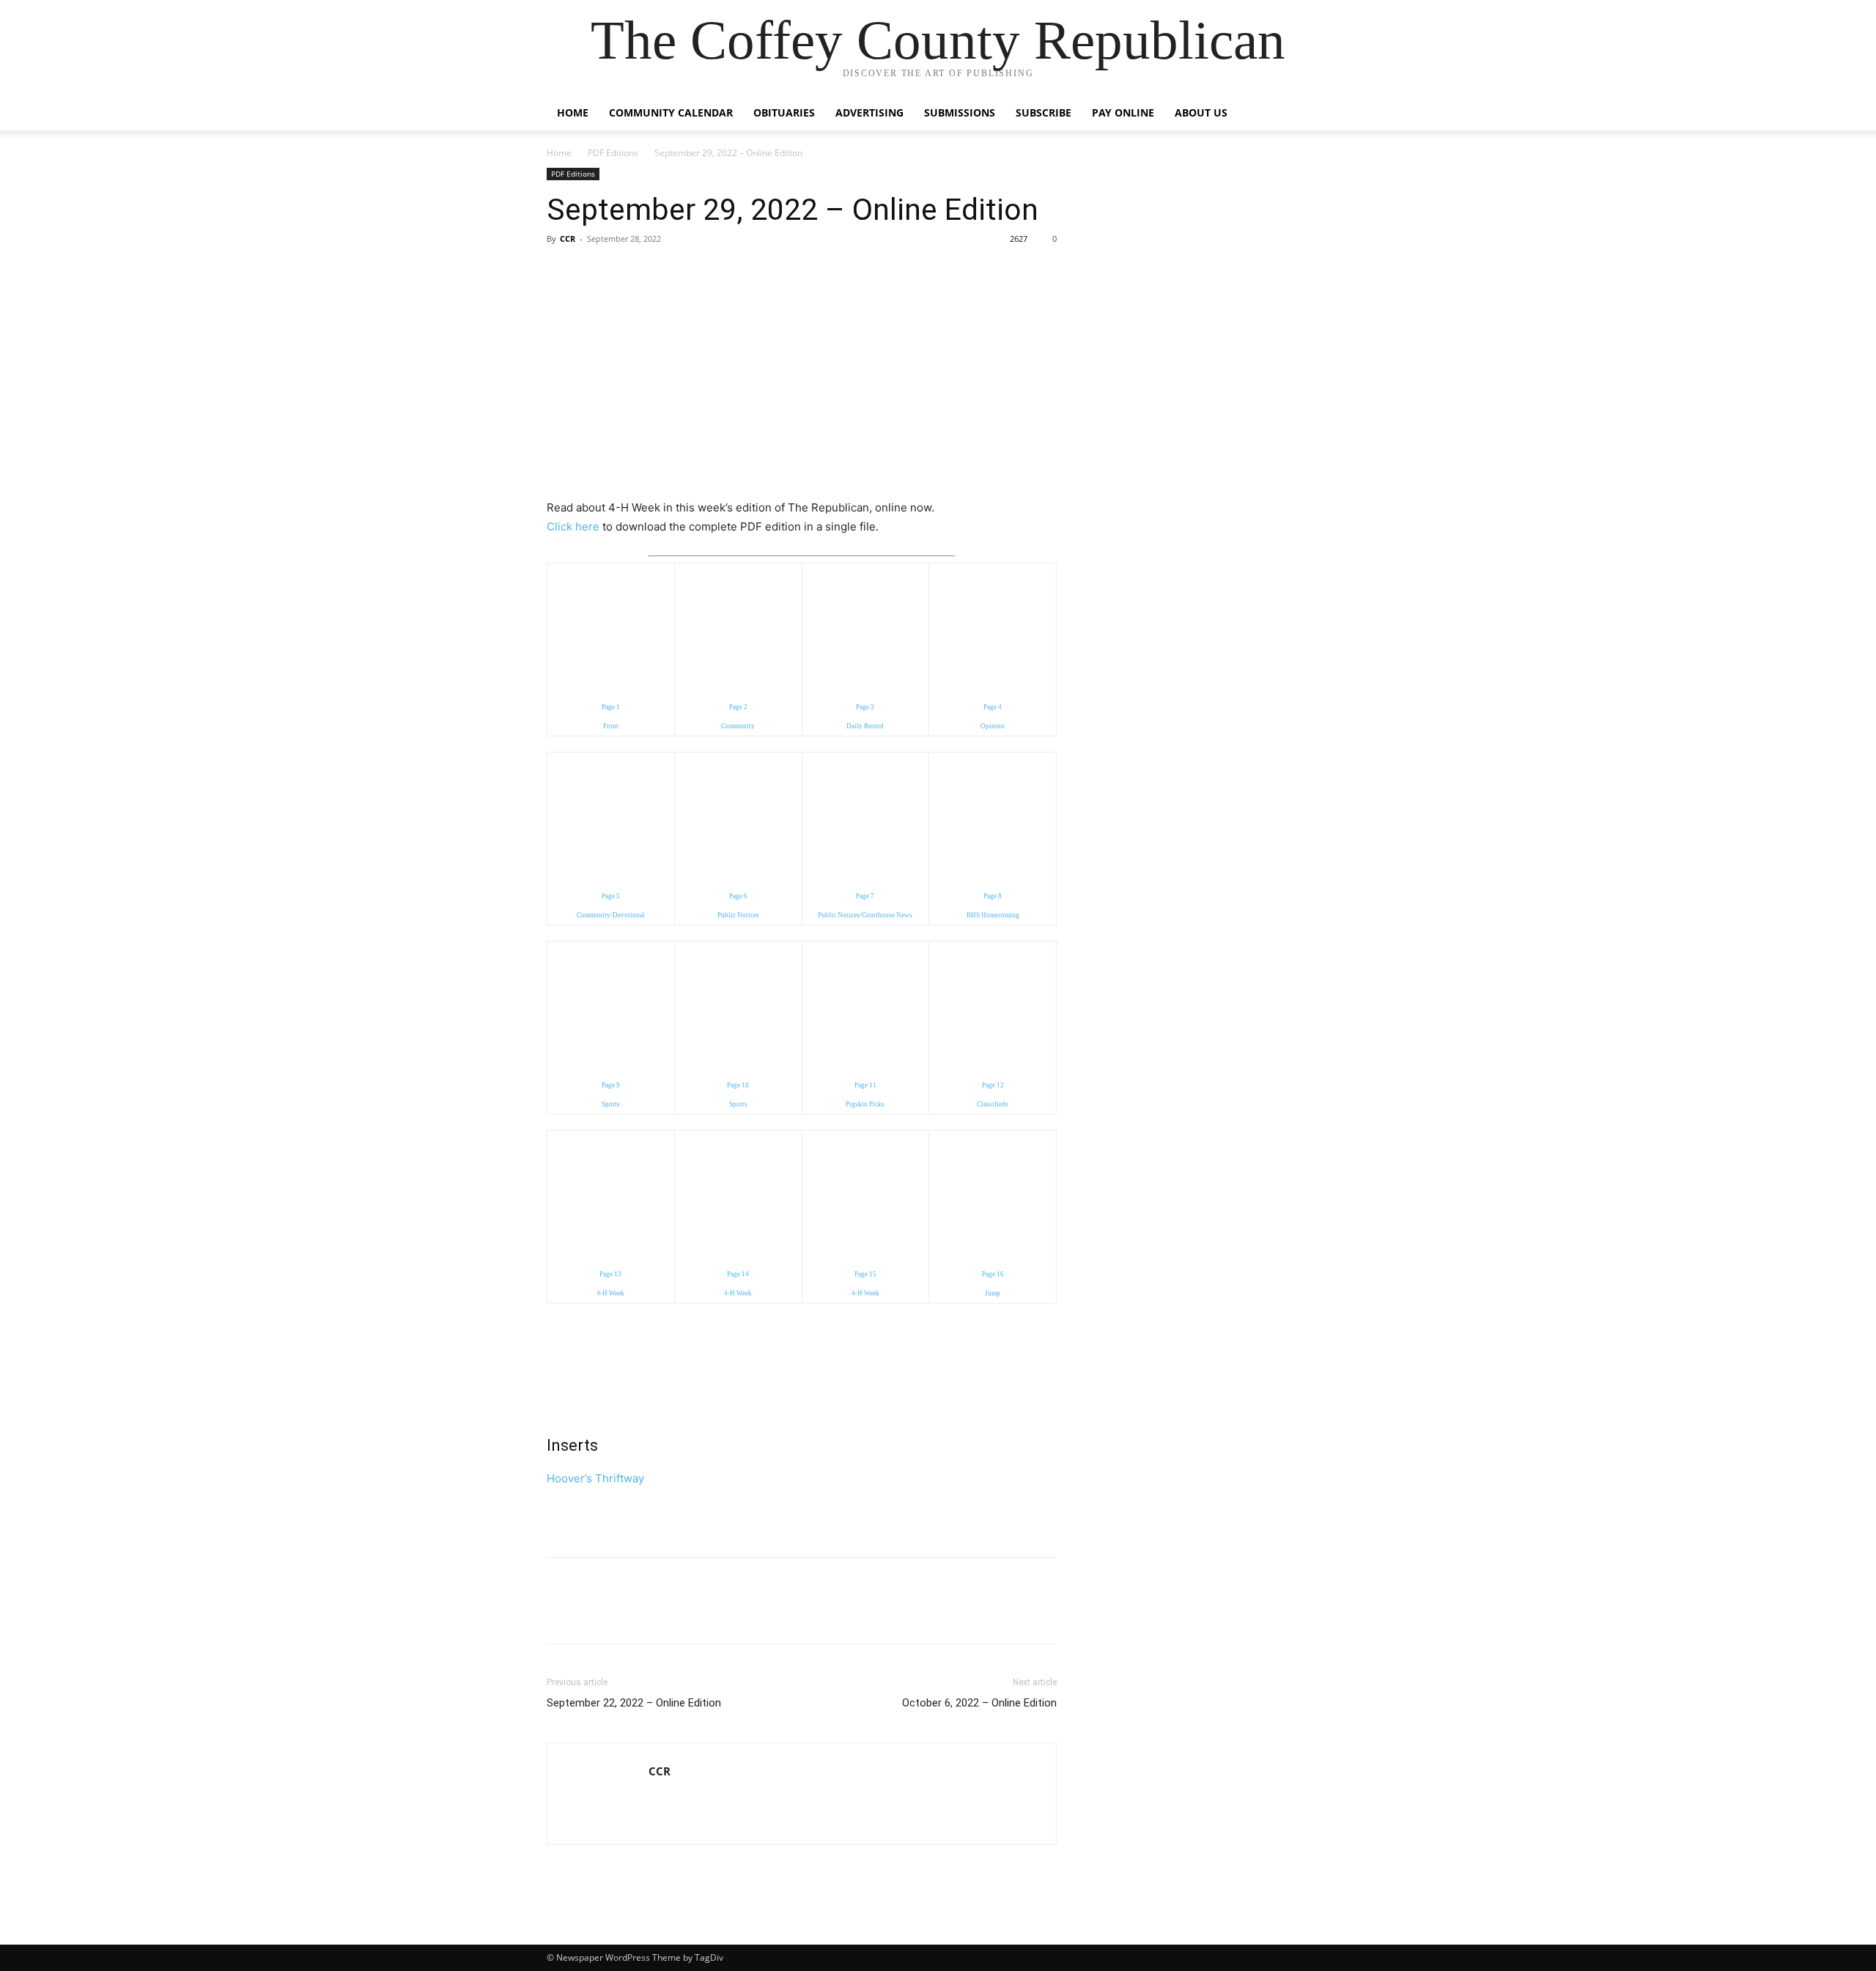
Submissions (960, 112)
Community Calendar (671, 112)
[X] (595, 272)
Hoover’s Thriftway (595, 1478)
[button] (1312, 114)
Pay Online (1123, 112)
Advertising (869, 112)
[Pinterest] (629, 272)
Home (573, 112)
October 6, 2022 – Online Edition (979, 1703)
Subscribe (1044, 112)
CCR (568, 238)
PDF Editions (613, 153)
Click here (573, 526)
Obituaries (784, 112)
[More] (697, 272)
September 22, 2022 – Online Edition (634, 1703)
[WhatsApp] (662, 272)
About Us (1201, 112)
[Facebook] (561, 272)
